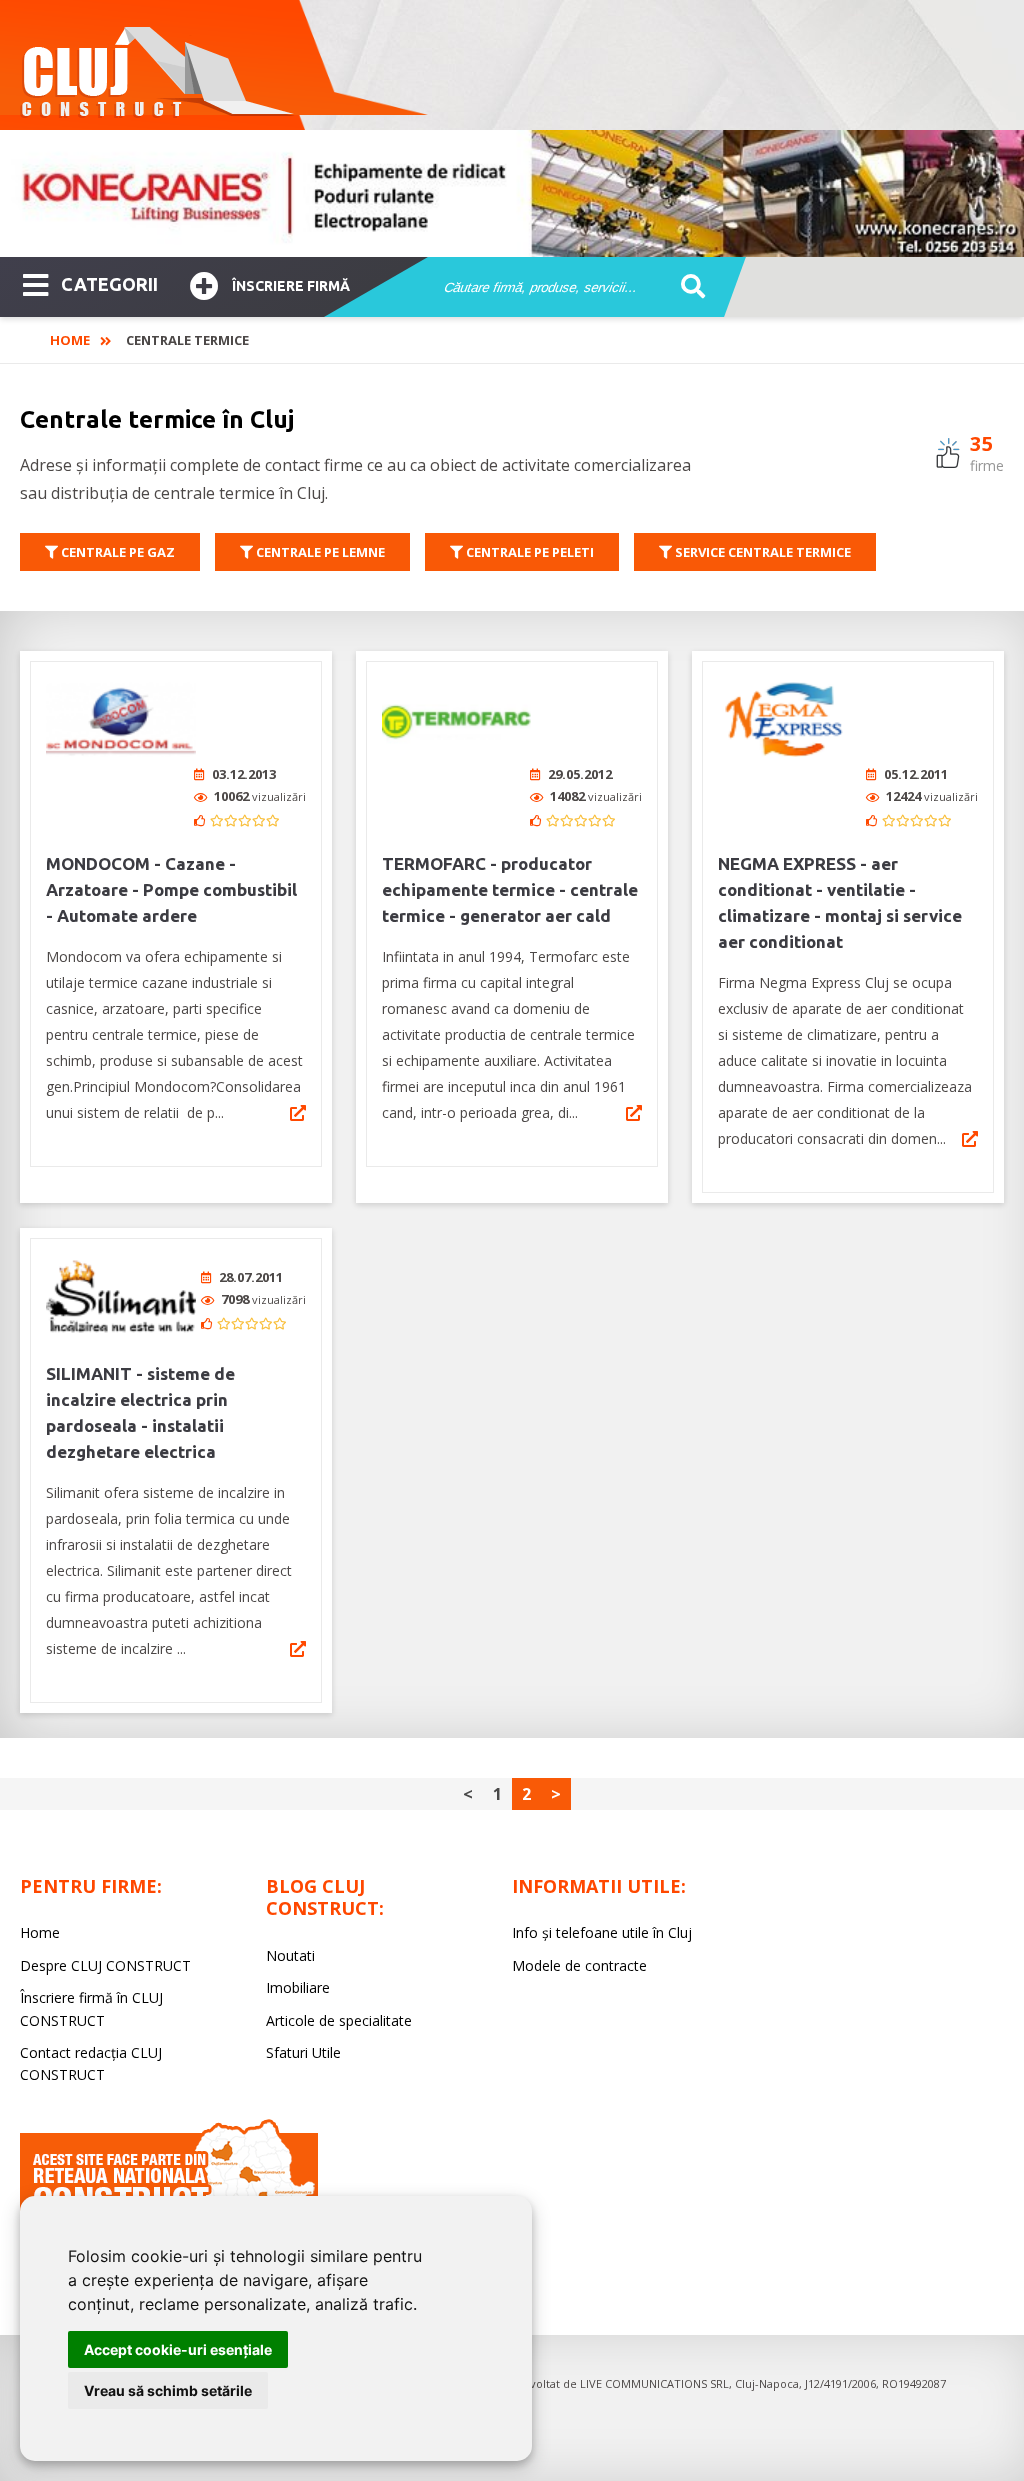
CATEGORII (109, 284)
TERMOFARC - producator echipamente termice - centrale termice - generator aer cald (510, 889)
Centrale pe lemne (319, 552)
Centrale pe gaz (116, 552)
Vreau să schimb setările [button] (168, 2390)
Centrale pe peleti (528, 552)
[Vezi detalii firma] (298, 1113)
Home (70, 340)
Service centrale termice (761, 552)
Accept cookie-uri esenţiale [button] (178, 2349)
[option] (512, 193)
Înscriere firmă (291, 286)
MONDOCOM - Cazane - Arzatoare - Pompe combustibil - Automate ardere (171, 889)
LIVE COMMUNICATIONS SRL (654, 2383)
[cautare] (686, 288)
